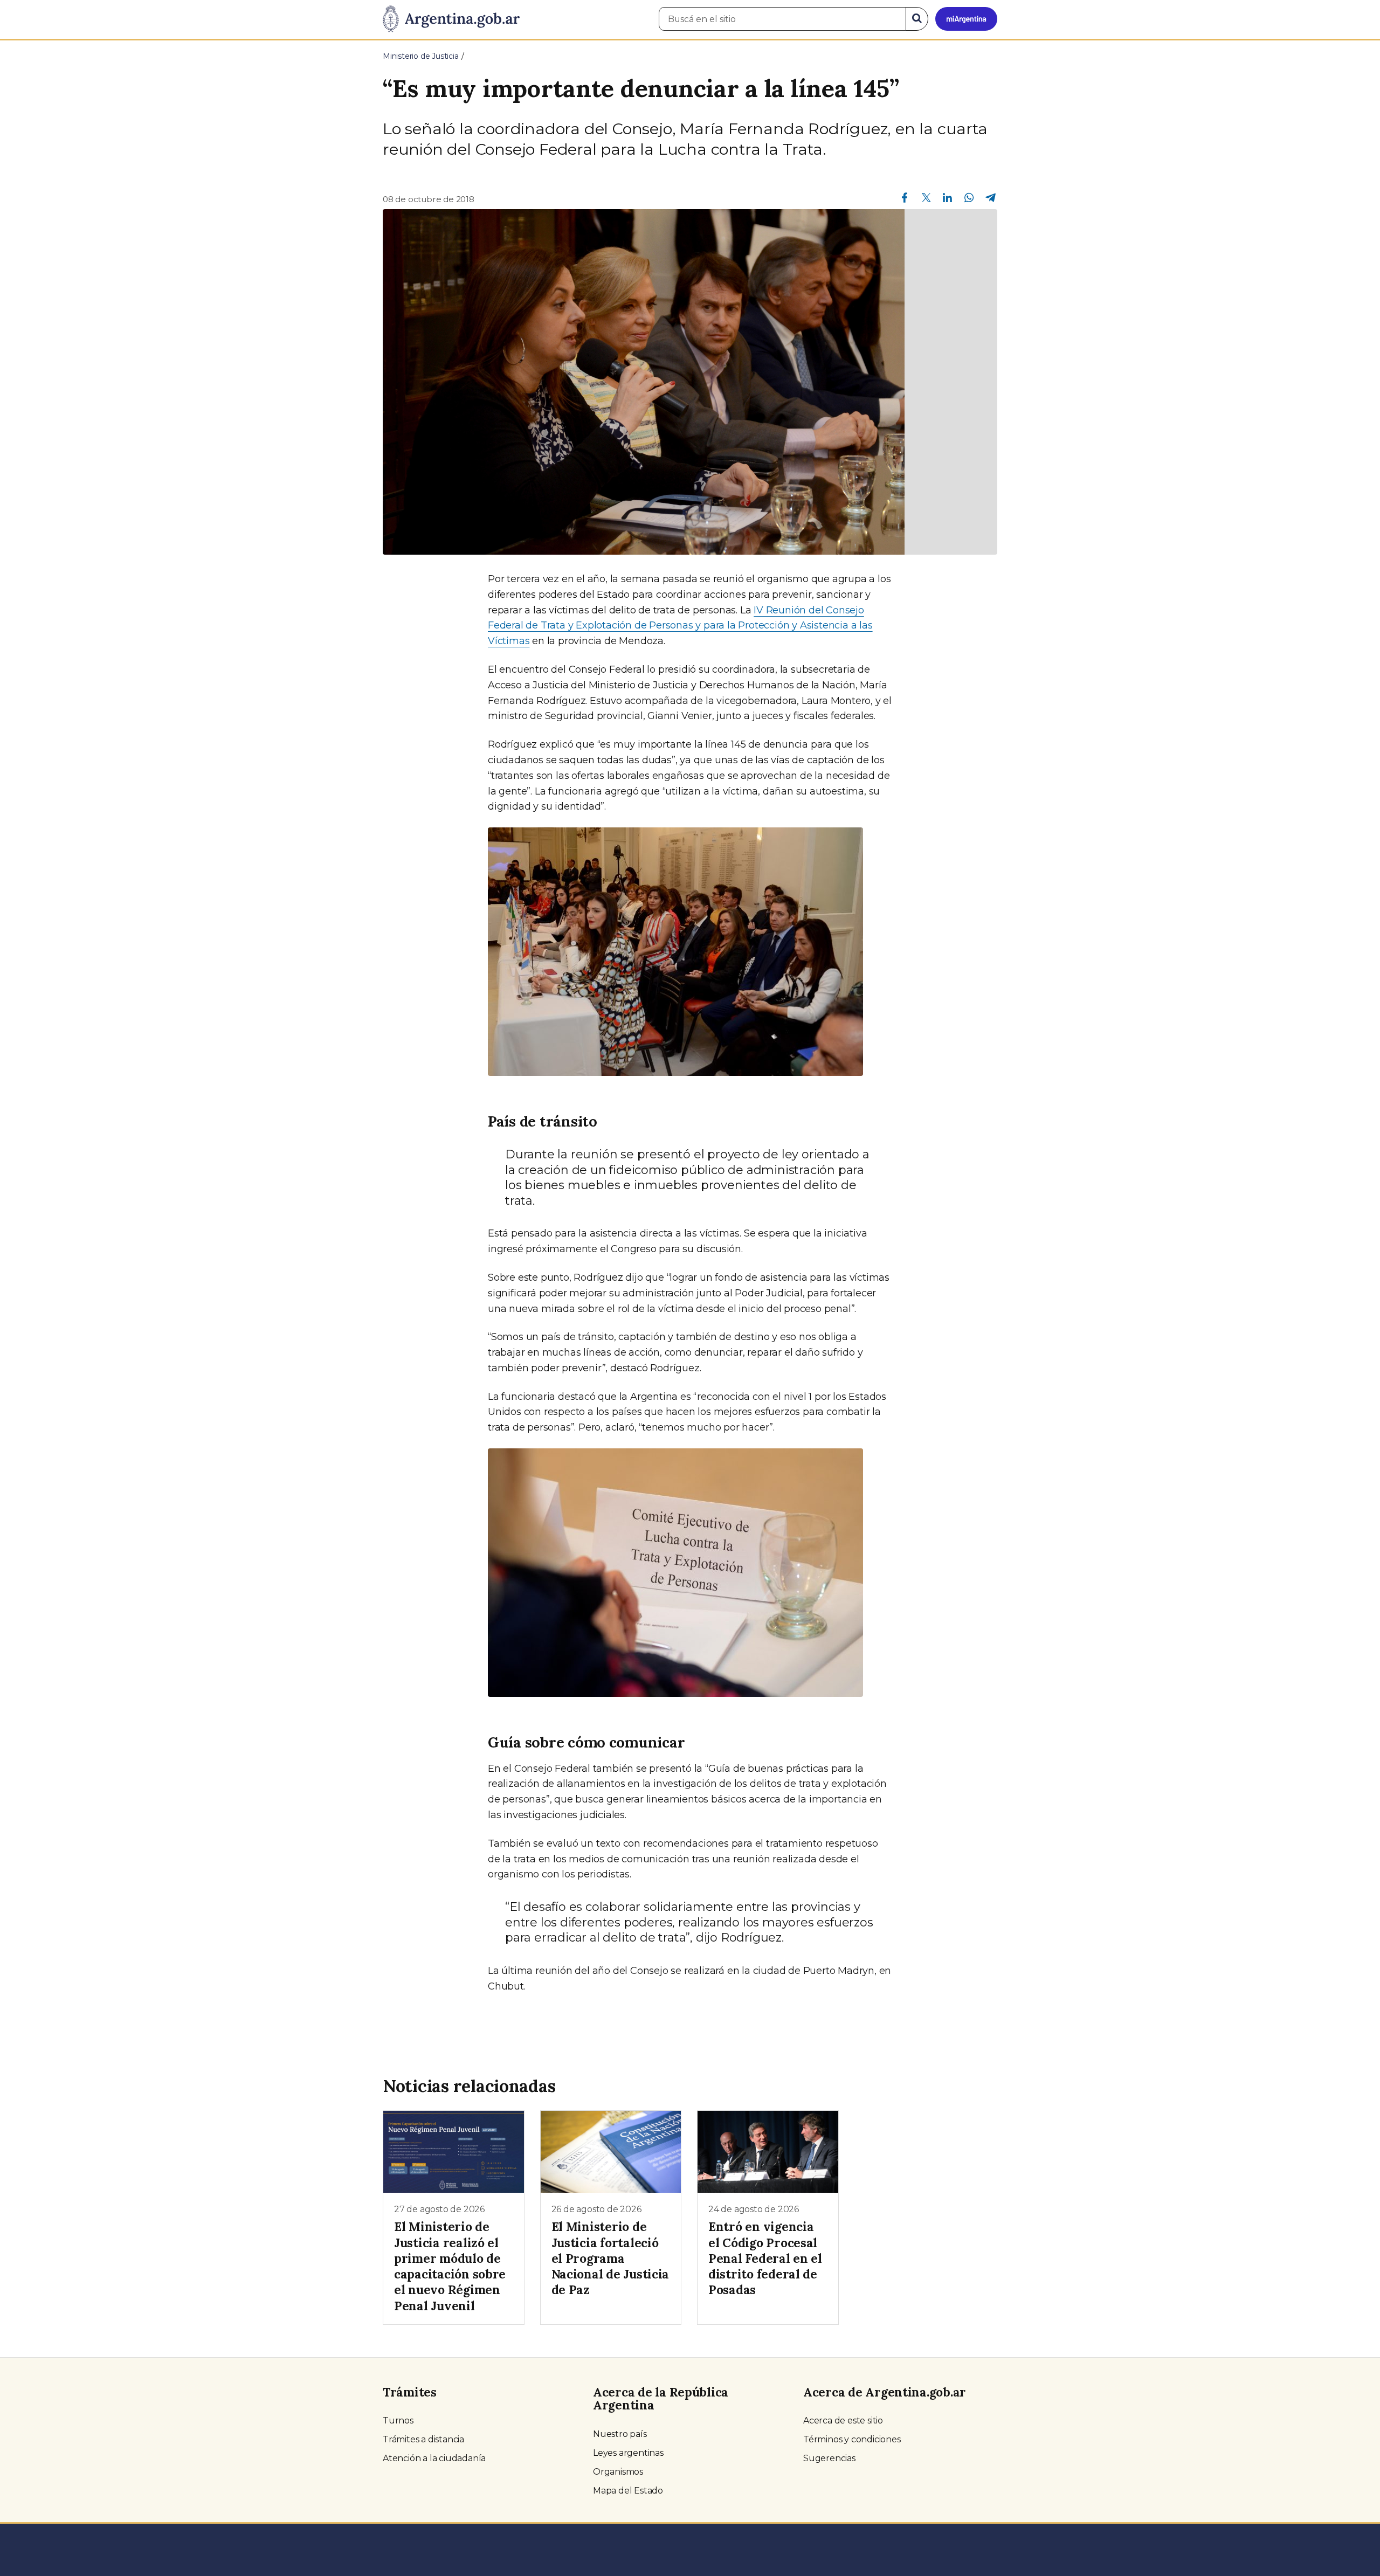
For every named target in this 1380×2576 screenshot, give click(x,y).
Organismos (618, 2472)
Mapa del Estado (628, 2491)
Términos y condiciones (852, 2439)
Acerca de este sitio (843, 2420)
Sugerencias (829, 2458)
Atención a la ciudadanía (434, 2458)
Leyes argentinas (628, 2453)
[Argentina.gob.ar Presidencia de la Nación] (451, 19)
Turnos (398, 2420)
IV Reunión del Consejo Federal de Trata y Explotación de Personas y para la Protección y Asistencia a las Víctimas (680, 626)
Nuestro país (620, 2434)
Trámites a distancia (423, 2439)
